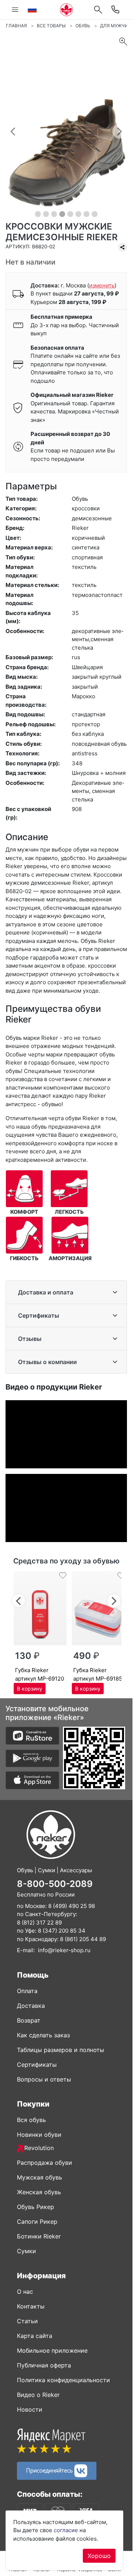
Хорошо (99, 2556)
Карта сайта (35, 2336)
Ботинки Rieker (39, 2236)
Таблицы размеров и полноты (61, 2050)
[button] (13, 131)
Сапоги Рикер (37, 2222)
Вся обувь (31, 2120)
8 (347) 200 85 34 (62, 1931)
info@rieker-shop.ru (64, 1950)
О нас (25, 2292)
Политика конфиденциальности (63, 2380)
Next (114, 1600)
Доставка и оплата (46, 1292)
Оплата (27, 1991)
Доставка (31, 2006)
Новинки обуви (39, 2135)
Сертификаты (39, 1315)
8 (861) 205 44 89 (83, 1939)
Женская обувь (39, 2192)
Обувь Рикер (36, 2207)
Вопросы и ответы (44, 2079)
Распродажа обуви (45, 2163)
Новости (30, 2409)
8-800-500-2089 (55, 1884)
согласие (66, 2530)
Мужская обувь (40, 2177)
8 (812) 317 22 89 (39, 1923)
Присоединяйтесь (50, 2470)
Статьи (27, 2321)
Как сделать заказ (43, 2035)
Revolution (39, 2148)
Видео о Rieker (38, 2395)
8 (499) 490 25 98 (72, 1906)
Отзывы (30, 1339)
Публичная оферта (44, 2365)
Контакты (31, 2306)
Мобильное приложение (52, 2350)
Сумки (26, 2251)
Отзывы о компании (47, 1362)
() (102, 285)
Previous (19, 1600)
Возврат (29, 2020)
